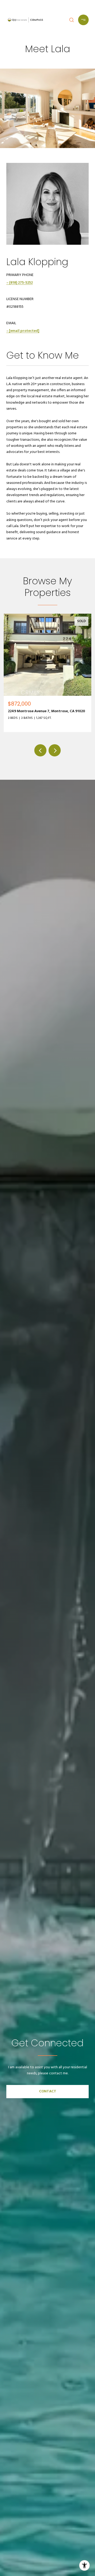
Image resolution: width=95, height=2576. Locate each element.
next (55, 750)
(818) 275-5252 (21, 283)
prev (40, 750)
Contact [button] (48, 2091)
